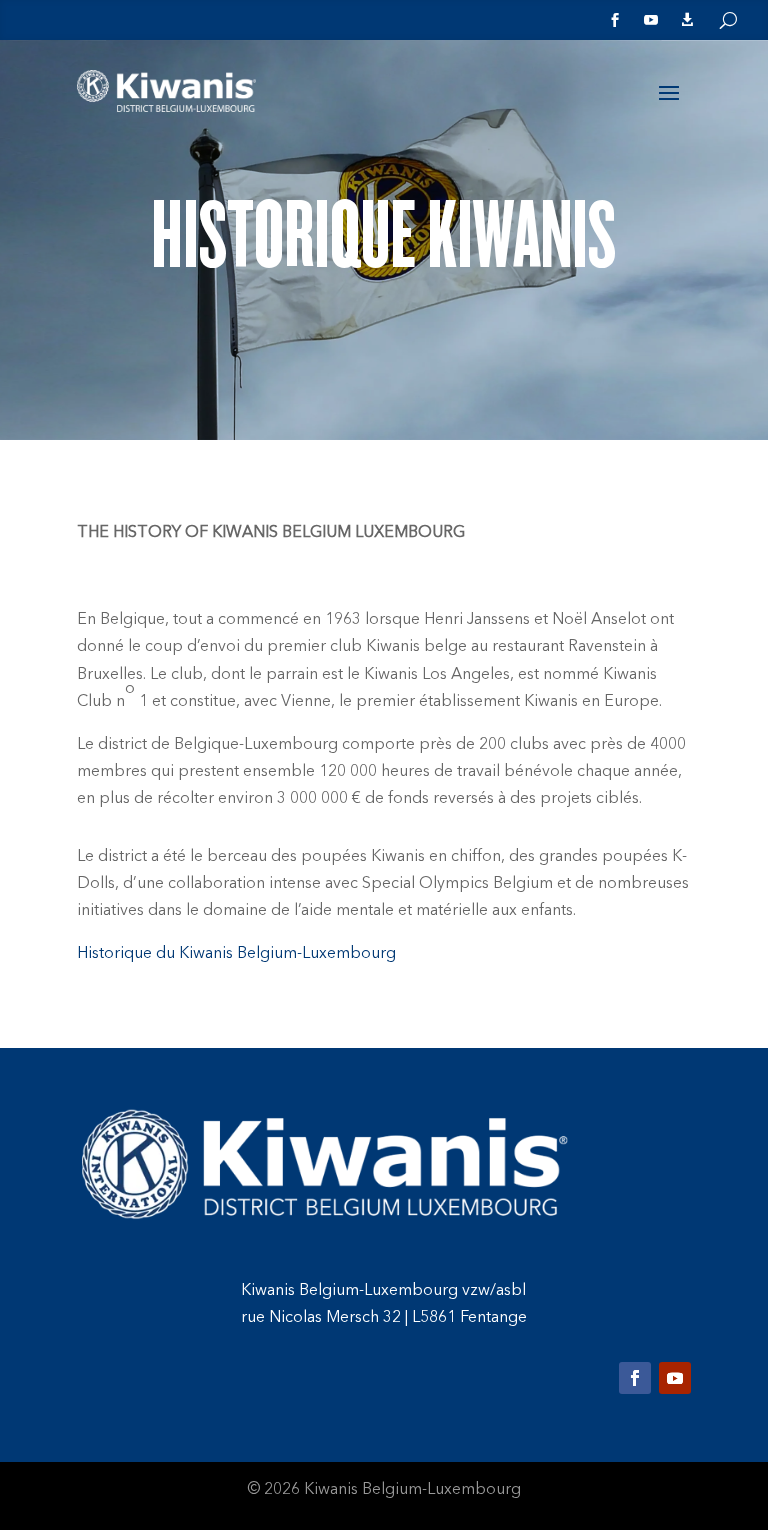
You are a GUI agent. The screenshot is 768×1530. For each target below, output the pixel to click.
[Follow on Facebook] (635, 1378)
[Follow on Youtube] (675, 1378)
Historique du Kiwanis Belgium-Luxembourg (236, 954)
